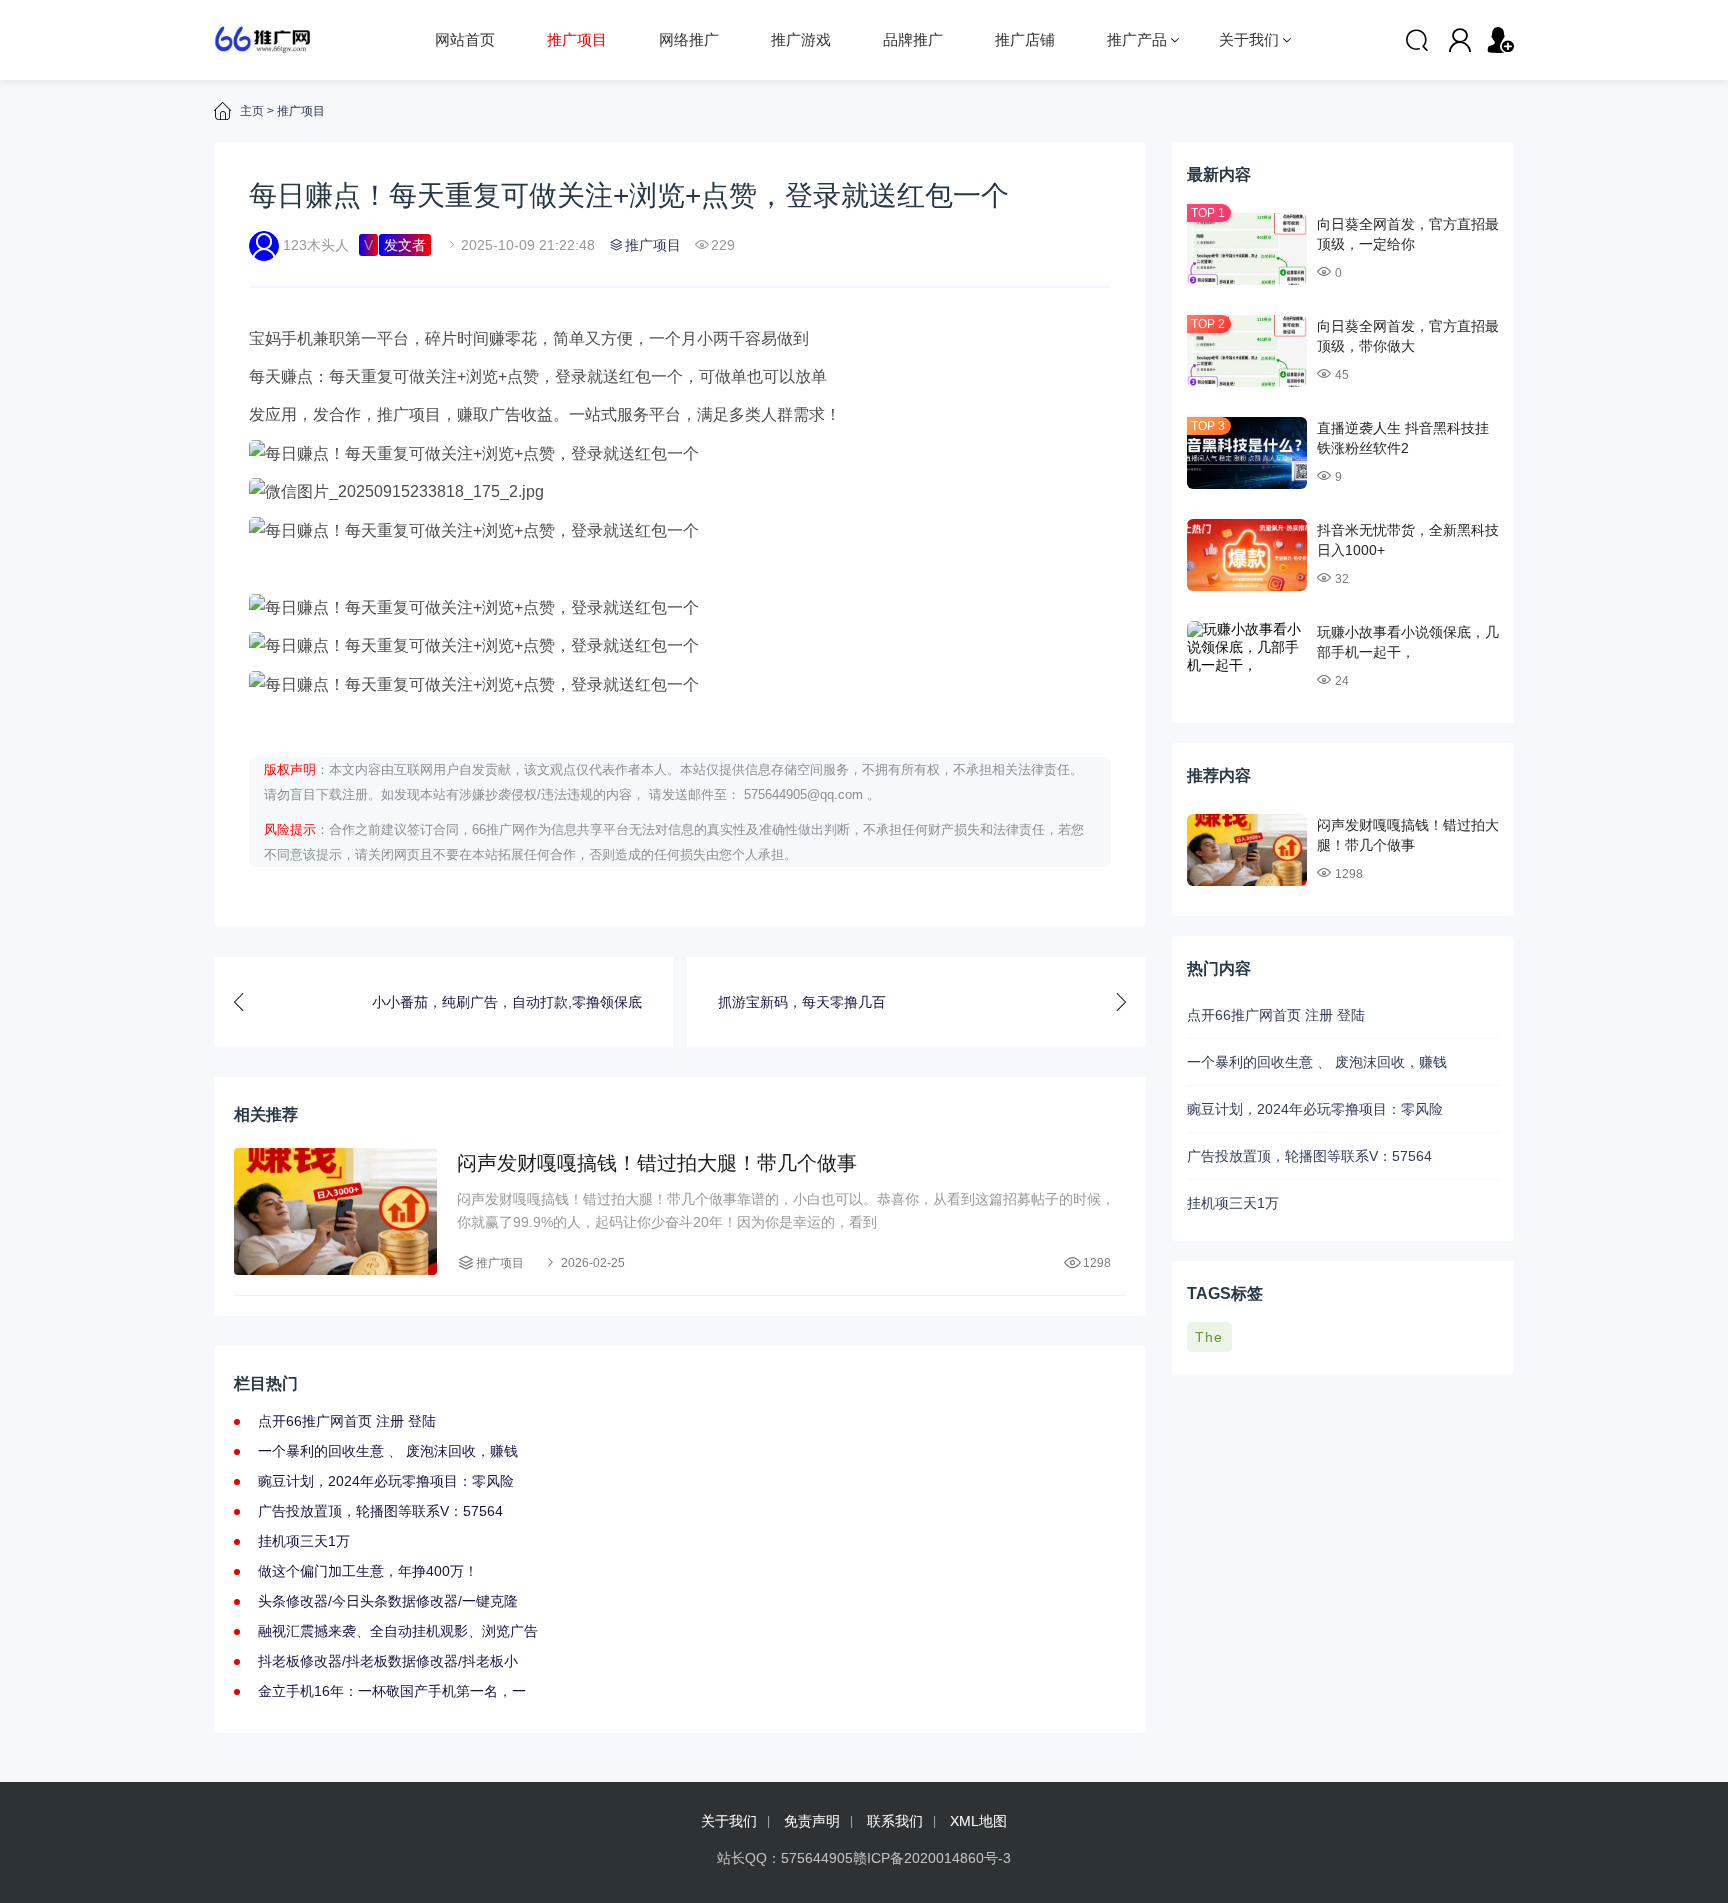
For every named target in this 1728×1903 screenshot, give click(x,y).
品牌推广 (913, 39)
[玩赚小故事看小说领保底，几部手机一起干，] (1247, 657)
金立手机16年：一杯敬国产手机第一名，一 (392, 1691)
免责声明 (812, 1821)
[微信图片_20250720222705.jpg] (680, 531)
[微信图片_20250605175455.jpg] (680, 685)
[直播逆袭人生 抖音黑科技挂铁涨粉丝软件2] (1247, 453)
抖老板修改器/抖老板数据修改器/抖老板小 (388, 1661)
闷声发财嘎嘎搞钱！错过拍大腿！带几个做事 (657, 1163)
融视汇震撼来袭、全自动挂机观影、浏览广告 (398, 1631)
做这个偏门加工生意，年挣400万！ (368, 1571)
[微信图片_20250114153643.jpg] (680, 646)
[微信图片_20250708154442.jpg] (680, 454)
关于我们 (1249, 39)
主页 (252, 111)
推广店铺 (1025, 39)
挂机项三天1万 (304, 1541)
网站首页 (465, 39)
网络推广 (689, 39)
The (1209, 1337)
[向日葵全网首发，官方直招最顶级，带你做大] (1247, 351)
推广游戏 (801, 39)
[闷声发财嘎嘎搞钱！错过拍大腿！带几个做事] (335, 1211)
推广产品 (1137, 39)
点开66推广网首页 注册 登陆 (347, 1421)
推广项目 (577, 39)
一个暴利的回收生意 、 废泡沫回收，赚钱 (388, 1451)
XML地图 (978, 1821)
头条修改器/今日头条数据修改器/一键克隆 (388, 1601)
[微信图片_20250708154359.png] (680, 608)
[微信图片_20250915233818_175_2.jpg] (680, 492)
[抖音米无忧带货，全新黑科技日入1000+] (1247, 555)
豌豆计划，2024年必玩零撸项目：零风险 (386, 1481)
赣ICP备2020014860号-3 (932, 1858)
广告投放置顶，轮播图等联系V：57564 (380, 1511)
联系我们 (895, 1821)
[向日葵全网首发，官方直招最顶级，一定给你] (1247, 249)
